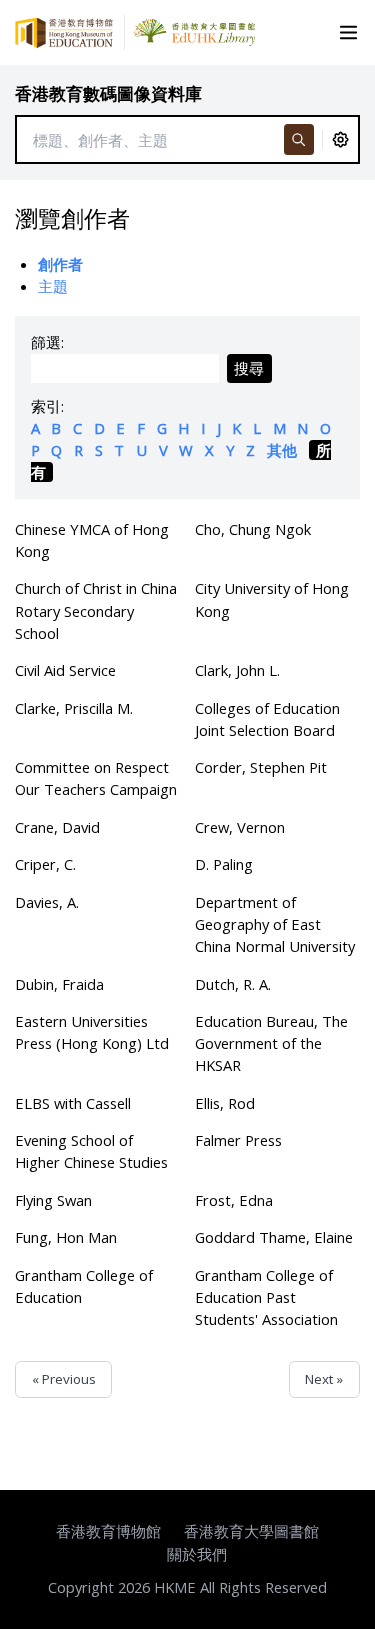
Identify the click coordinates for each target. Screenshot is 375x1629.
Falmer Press (238, 1140)
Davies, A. (47, 902)
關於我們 (197, 1554)
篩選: (47, 342)
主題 (53, 286)
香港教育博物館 (108, 1531)
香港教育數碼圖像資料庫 (108, 93)
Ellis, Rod (225, 1103)
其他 (282, 450)
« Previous (64, 1379)
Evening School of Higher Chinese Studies (91, 1151)
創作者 (60, 264)
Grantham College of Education (84, 1286)
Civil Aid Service (65, 670)
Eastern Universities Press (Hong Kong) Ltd (92, 1032)
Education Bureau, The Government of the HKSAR (271, 1043)
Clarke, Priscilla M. (74, 708)
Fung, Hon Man (66, 1237)
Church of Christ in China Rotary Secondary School (96, 610)
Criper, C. (45, 864)
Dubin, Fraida (59, 984)
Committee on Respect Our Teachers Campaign (96, 778)
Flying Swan (53, 1200)
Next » (324, 1379)
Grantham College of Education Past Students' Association (266, 1297)
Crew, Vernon (240, 827)
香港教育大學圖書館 (251, 1531)
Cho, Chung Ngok (253, 529)
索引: (47, 406)
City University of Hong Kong (272, 599)
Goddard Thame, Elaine (274, 1237)
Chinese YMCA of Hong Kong (92, 540)
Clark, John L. (237, 670)
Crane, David (57, 827)
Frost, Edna (234, 1200)
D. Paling (224, 864)
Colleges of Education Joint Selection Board (267, 719)
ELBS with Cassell (73, 1103)
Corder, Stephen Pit (261, 767)
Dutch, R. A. (233, 984)
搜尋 (249, 368)
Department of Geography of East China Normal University (275, 924)
